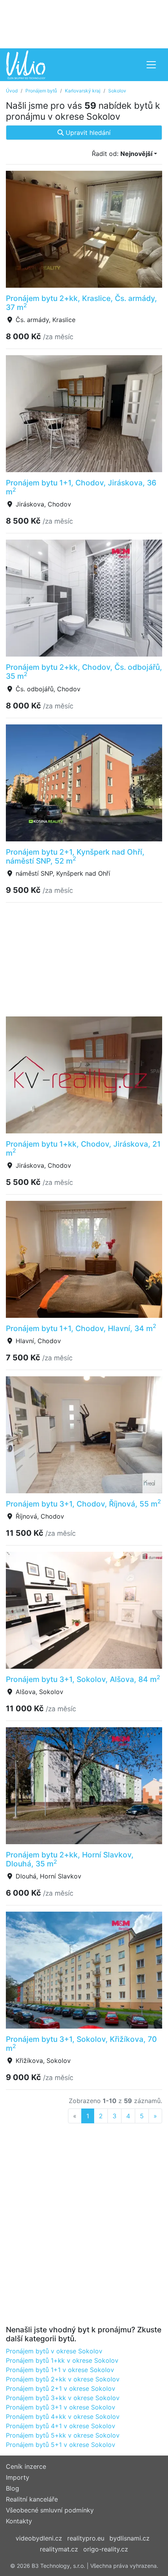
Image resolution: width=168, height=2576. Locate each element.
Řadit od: (122, 154)
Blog (13, 2488)
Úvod (12, 91)
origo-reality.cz (106, 2549)
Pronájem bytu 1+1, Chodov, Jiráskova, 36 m (81, 487)
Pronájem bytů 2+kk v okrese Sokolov (63, 2379)
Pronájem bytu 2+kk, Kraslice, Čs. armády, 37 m (81, 303)
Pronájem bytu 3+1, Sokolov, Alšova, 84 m (83, 1679)
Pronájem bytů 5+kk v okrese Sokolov (63, 2435)
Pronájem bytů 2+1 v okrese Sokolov (61, 2388)
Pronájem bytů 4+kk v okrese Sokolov (63, 2417)
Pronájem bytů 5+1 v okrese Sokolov (61, 2445)
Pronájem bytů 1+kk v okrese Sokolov (62, 2360)
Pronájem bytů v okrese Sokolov (54, 2351)
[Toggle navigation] (151, 65)
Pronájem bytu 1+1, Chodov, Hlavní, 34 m (81, 1328)
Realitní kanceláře (32, 2499)
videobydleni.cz (39, 2538)
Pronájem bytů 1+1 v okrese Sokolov (60, 2370)
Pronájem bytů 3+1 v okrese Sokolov (61, 2407)
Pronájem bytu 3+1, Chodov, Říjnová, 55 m (83, 1504)
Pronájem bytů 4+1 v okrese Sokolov (61, 2426)
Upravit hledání (87, 133)
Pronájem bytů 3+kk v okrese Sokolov (63, 2398)
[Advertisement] (84, 23)
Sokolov (117, 91)
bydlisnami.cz (130, 2538)
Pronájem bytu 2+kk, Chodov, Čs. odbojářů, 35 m (84, 672)
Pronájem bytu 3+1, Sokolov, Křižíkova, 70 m (81, 2044)
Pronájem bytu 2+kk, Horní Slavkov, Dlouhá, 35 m (70, 1859)
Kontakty (19, 2521)
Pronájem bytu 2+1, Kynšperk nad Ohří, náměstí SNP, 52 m (75, 856)
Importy (18, 2477)
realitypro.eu (86, 2538)
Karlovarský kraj (83, 91)
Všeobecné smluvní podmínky (50, 2510)
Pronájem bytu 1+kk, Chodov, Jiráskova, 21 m (83, 1148)
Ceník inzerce (26, 2466)
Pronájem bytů (41, 91)
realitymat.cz (59, 2549)
